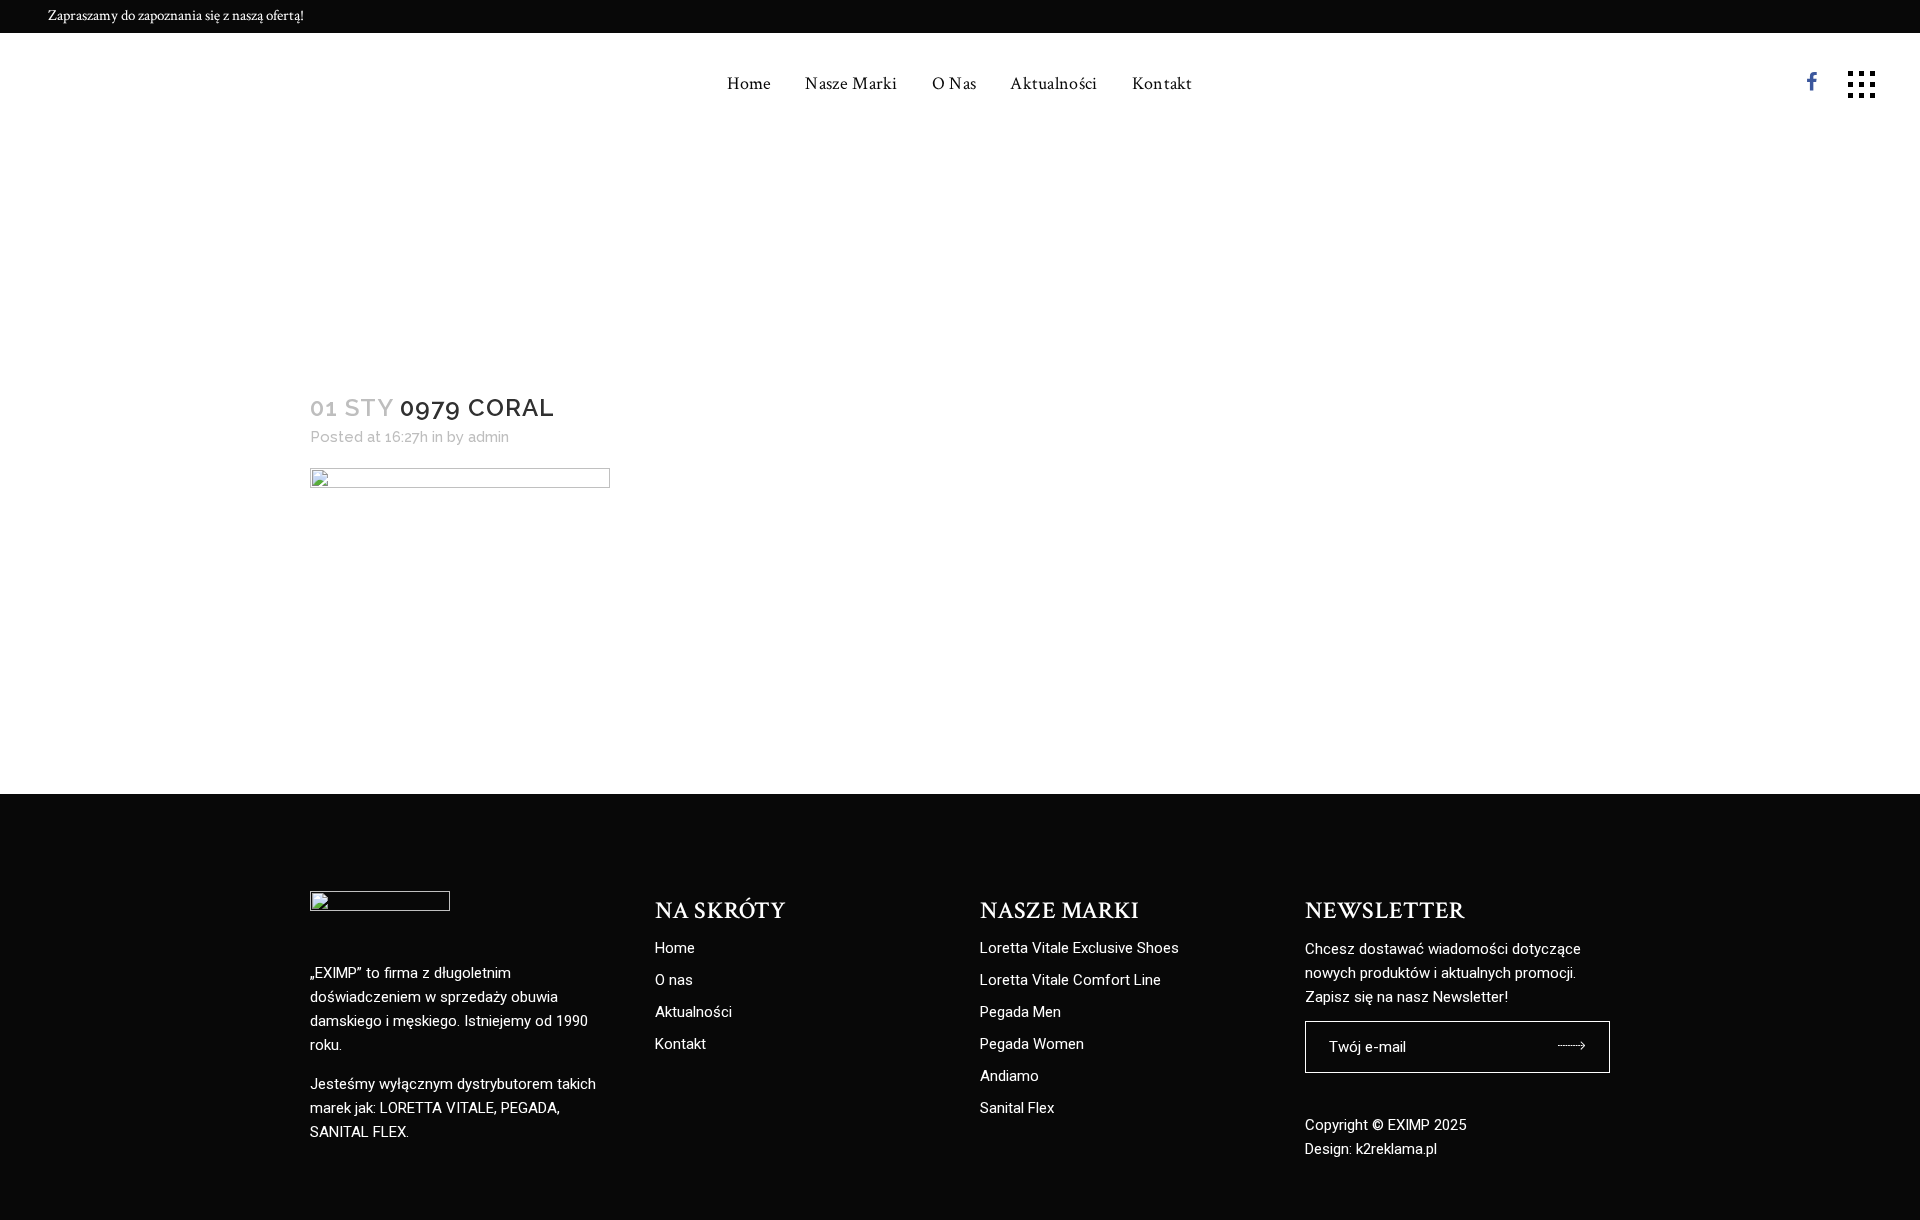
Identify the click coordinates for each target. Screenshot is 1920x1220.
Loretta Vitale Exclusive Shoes (1079, 948)
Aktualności (693, 1012)
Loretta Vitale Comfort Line (1070, 980)
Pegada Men (1020, 1012)
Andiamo (1009, 1076)
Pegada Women (1032, 1044)
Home (675, 948)
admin (488, 437)
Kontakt (680, 1044)
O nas (674, 980)
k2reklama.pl (1396, 1149)
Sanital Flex (1017, 1108)
